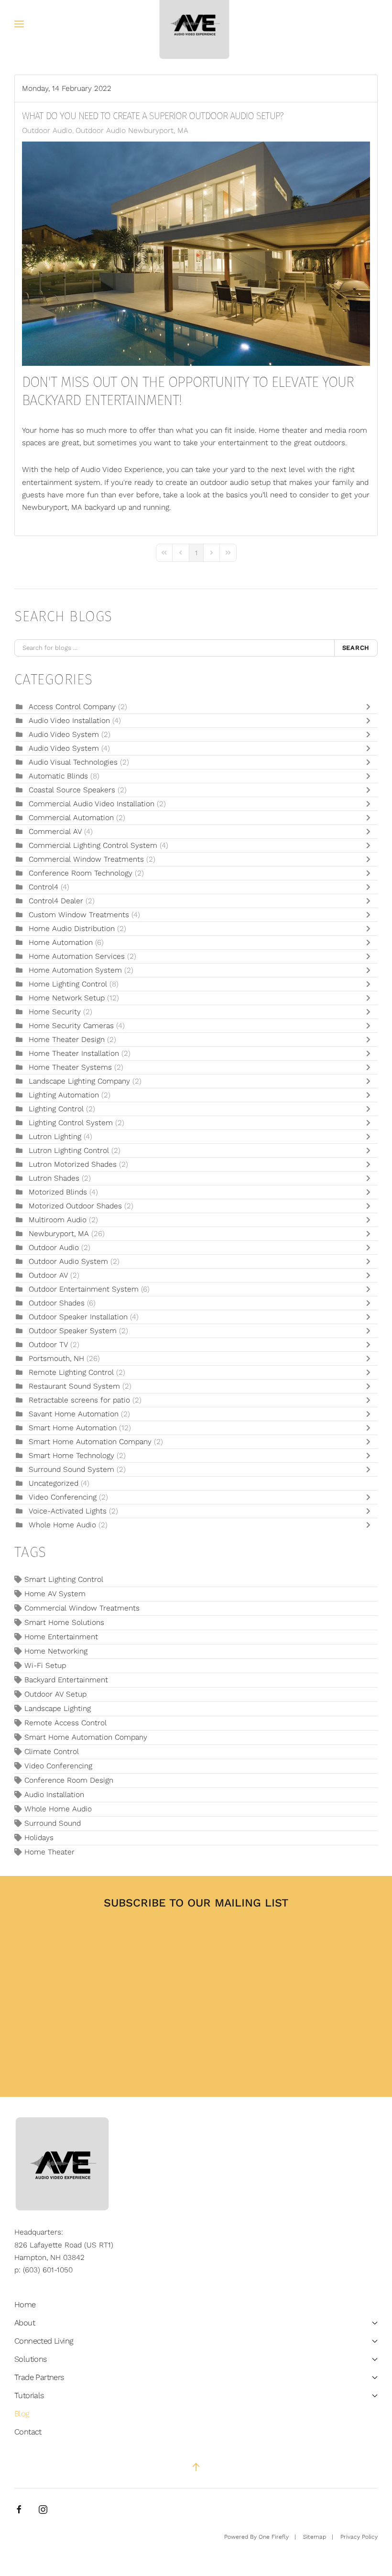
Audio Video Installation (71, 721)
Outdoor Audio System (68, 1261)
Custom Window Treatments (79, 915)
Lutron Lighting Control (69, 1151)
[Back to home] (196, 24)
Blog (22, 2414)
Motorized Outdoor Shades (75, 1206)
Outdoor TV (48, 1345)
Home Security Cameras (71, 1026)
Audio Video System (65, 734)
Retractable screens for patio (79, 1400)
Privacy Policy (359, 2537)
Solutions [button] (31, 2359)
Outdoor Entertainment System (85, 1289)
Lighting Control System (71, 1123)
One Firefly (274, 2537)
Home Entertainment (61, 1637)
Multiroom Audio (58, 1220)
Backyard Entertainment (66, 1680)
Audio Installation (54, 1795)
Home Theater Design (67, 1040)
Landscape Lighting (58, 1709)
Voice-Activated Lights (69, 1511)
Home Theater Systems (70, 1067)
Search (356, 648)
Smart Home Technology (73, 1456)
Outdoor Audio (47, 131)
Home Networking (56, 1651)
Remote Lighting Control (71, 1372)
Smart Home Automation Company (90, 1442)
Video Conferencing (63, 1497)
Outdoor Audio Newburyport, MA (132, 131)
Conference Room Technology (82, 873)
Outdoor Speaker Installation (78, 1317)
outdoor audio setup (235, 482)
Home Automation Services (77, 956)
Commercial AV (56, 832)
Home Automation (61, 943)
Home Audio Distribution (73, 929)
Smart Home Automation (74, 1428)
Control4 (44, 887)
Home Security (55, 1012)
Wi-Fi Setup (45, 1666)
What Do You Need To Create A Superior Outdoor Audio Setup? (153, 116)
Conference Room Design (69, 1780)
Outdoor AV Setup (55, 1694)
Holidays (39, 1838)
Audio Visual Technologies (73, 762)
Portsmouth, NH (56, 1359)
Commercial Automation (71, 818)
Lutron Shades (54, 1178)
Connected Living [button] (44, 2341)
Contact (28, 2432)
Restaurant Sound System (74, 1386)
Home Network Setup (68, 998)
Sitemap (315, 2537)
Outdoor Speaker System (73, 1331)
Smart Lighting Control (64, 1579)
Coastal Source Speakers (72, 790)
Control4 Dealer (56, 901)
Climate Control (52, 1752)
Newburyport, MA (59, 1234)
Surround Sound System (71, 1469)
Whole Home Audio (62, 1525)
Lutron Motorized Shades (73, 1164)
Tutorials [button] (29, 2395)
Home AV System (55, 1594)
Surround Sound (53, 1823)
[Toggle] (370, 707)
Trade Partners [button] (39, 2377)
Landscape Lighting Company (81, 1081)
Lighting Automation (64, 1095)
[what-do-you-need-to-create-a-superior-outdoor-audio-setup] (196, 253)
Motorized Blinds (58, 1192)
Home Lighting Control (69, 984)
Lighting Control (56, 1109)
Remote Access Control (65, 1723)
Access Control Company (73, 707)
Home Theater (49, 1852)
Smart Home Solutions (64, 1622)
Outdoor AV (48, 1275)
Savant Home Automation (74, 1414)
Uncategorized (54, 1483)
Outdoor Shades (57, 1303)
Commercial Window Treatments (87, 859)
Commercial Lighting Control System (93, 845)
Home (25, 2305)
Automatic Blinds (60, 776)
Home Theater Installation (75, 1053)
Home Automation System (75, 970)
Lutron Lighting (55, 1137)
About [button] (25, 2323)
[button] (19, 24)
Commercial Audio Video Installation (92, 804)
